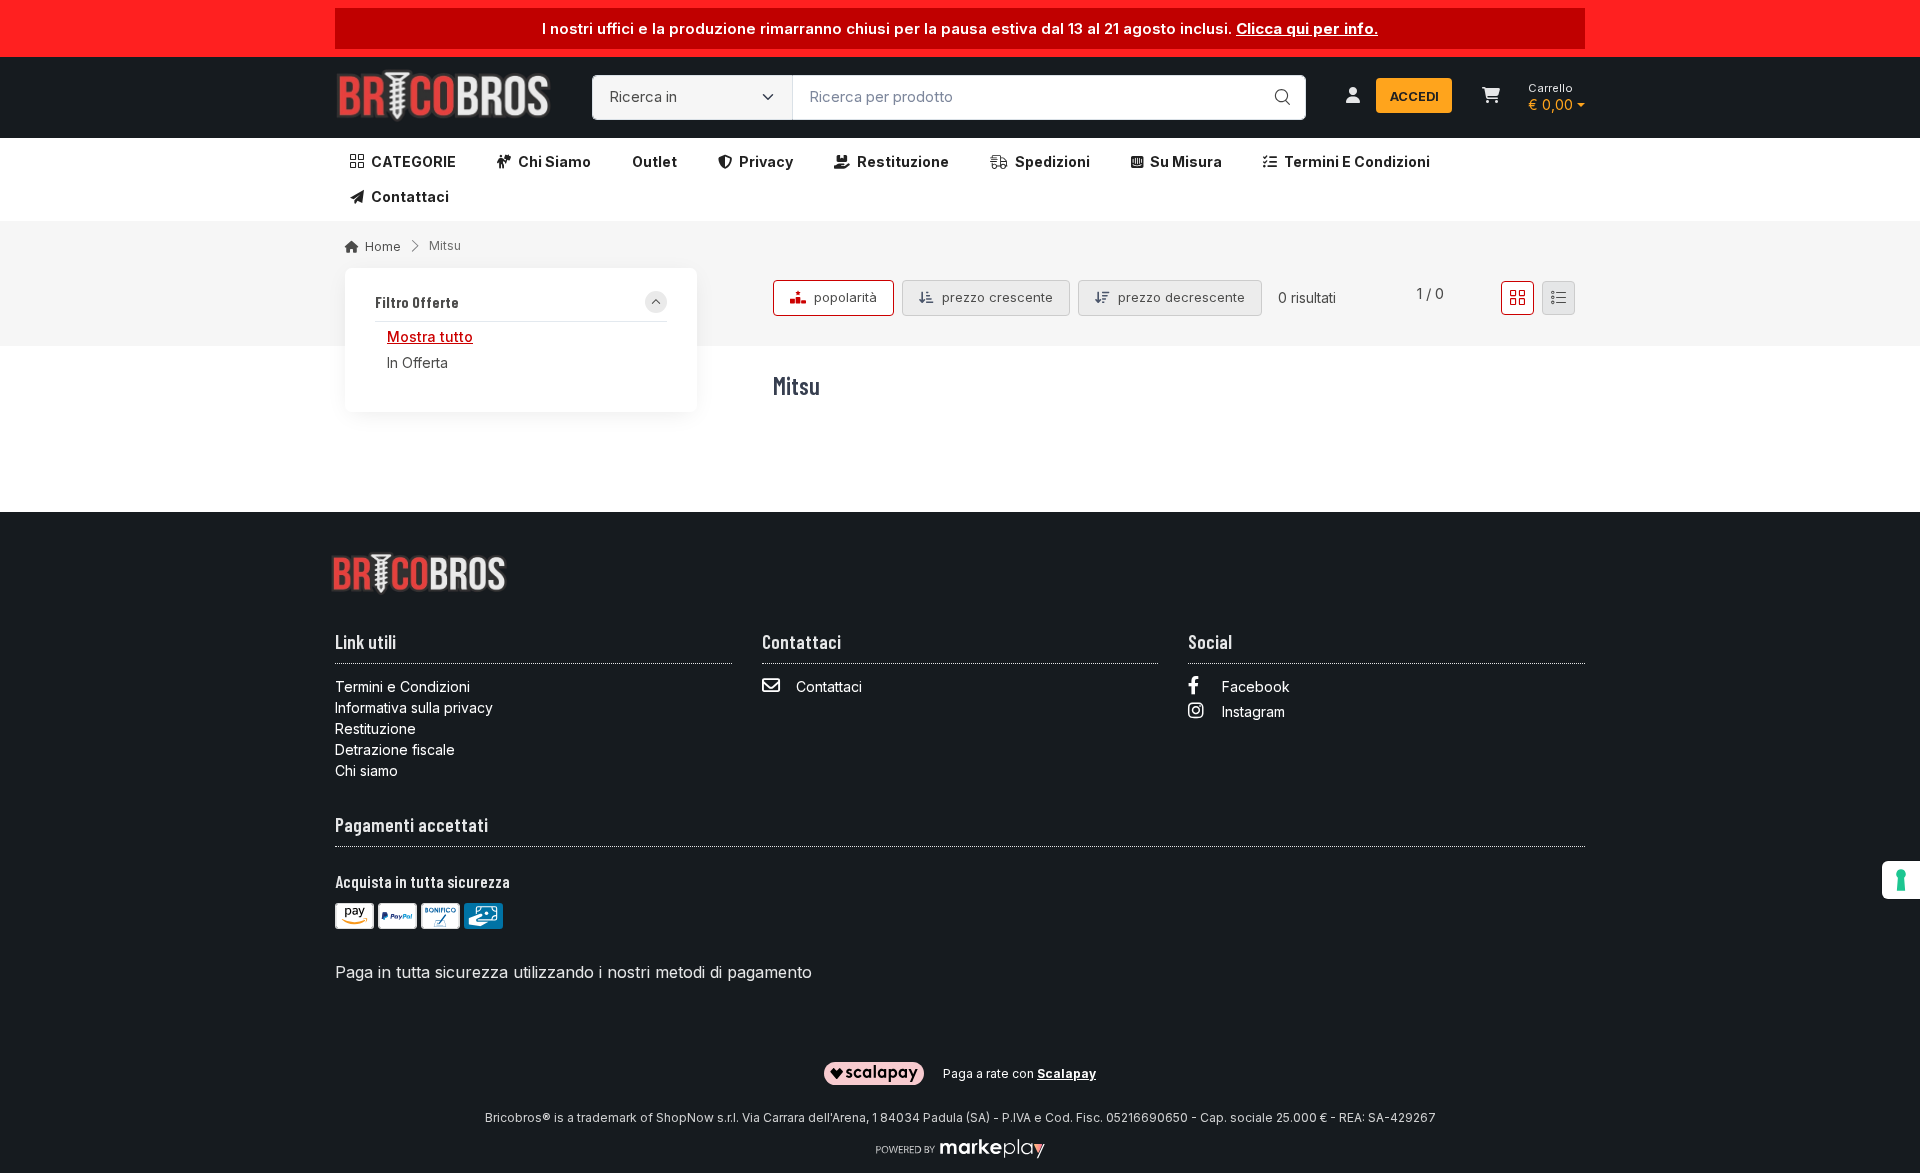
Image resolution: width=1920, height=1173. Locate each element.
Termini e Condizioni (1357, 161)
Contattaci (410, 196)
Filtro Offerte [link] (417, 303)
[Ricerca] (1279, 77)
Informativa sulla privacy (414, 707)
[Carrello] (1491, 97)
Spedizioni (1052, 161)
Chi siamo (554, 161)
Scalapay (1066, 1073)
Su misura (1186, 161)
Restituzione (903, 161)
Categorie (413, 161)
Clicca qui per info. (1307, 28)
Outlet (654, 161)
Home (383, 246)
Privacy (766, 161)
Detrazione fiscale (395, 749)
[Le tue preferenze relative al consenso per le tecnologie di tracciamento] (1901, 880)
